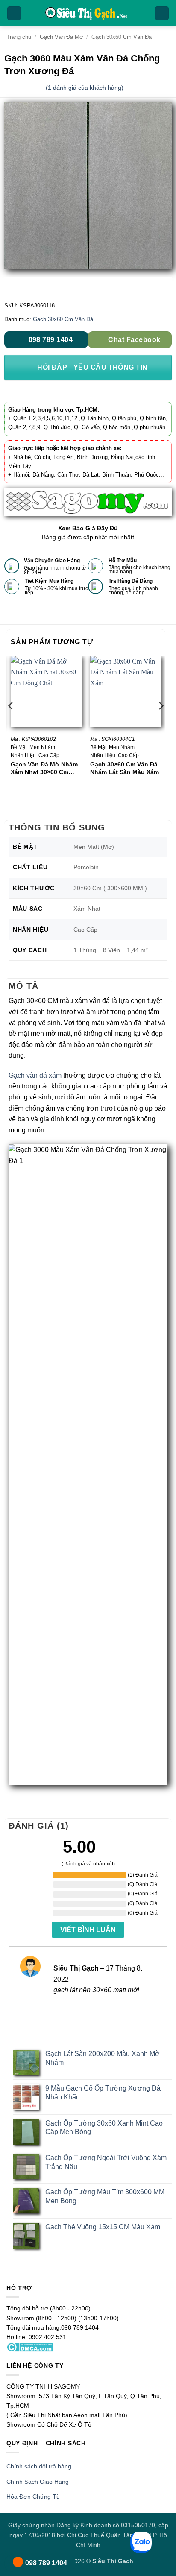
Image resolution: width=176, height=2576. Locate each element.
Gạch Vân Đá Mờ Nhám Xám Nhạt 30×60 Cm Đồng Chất (44, 768)
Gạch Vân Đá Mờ (62, 37)
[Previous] (11, 723)
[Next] (161, 723)
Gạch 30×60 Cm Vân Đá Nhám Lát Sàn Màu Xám (125, 768)
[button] (14, 13)
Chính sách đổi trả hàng (39, 2466)
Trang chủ (19, 37)
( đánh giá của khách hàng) (85, 88)
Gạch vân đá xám (35, 1075)
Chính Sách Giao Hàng (38, 2482)
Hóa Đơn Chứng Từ (33, 2497)
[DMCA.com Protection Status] (30, 2347)
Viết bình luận (88, 1930)
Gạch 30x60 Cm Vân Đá (122, 37)
